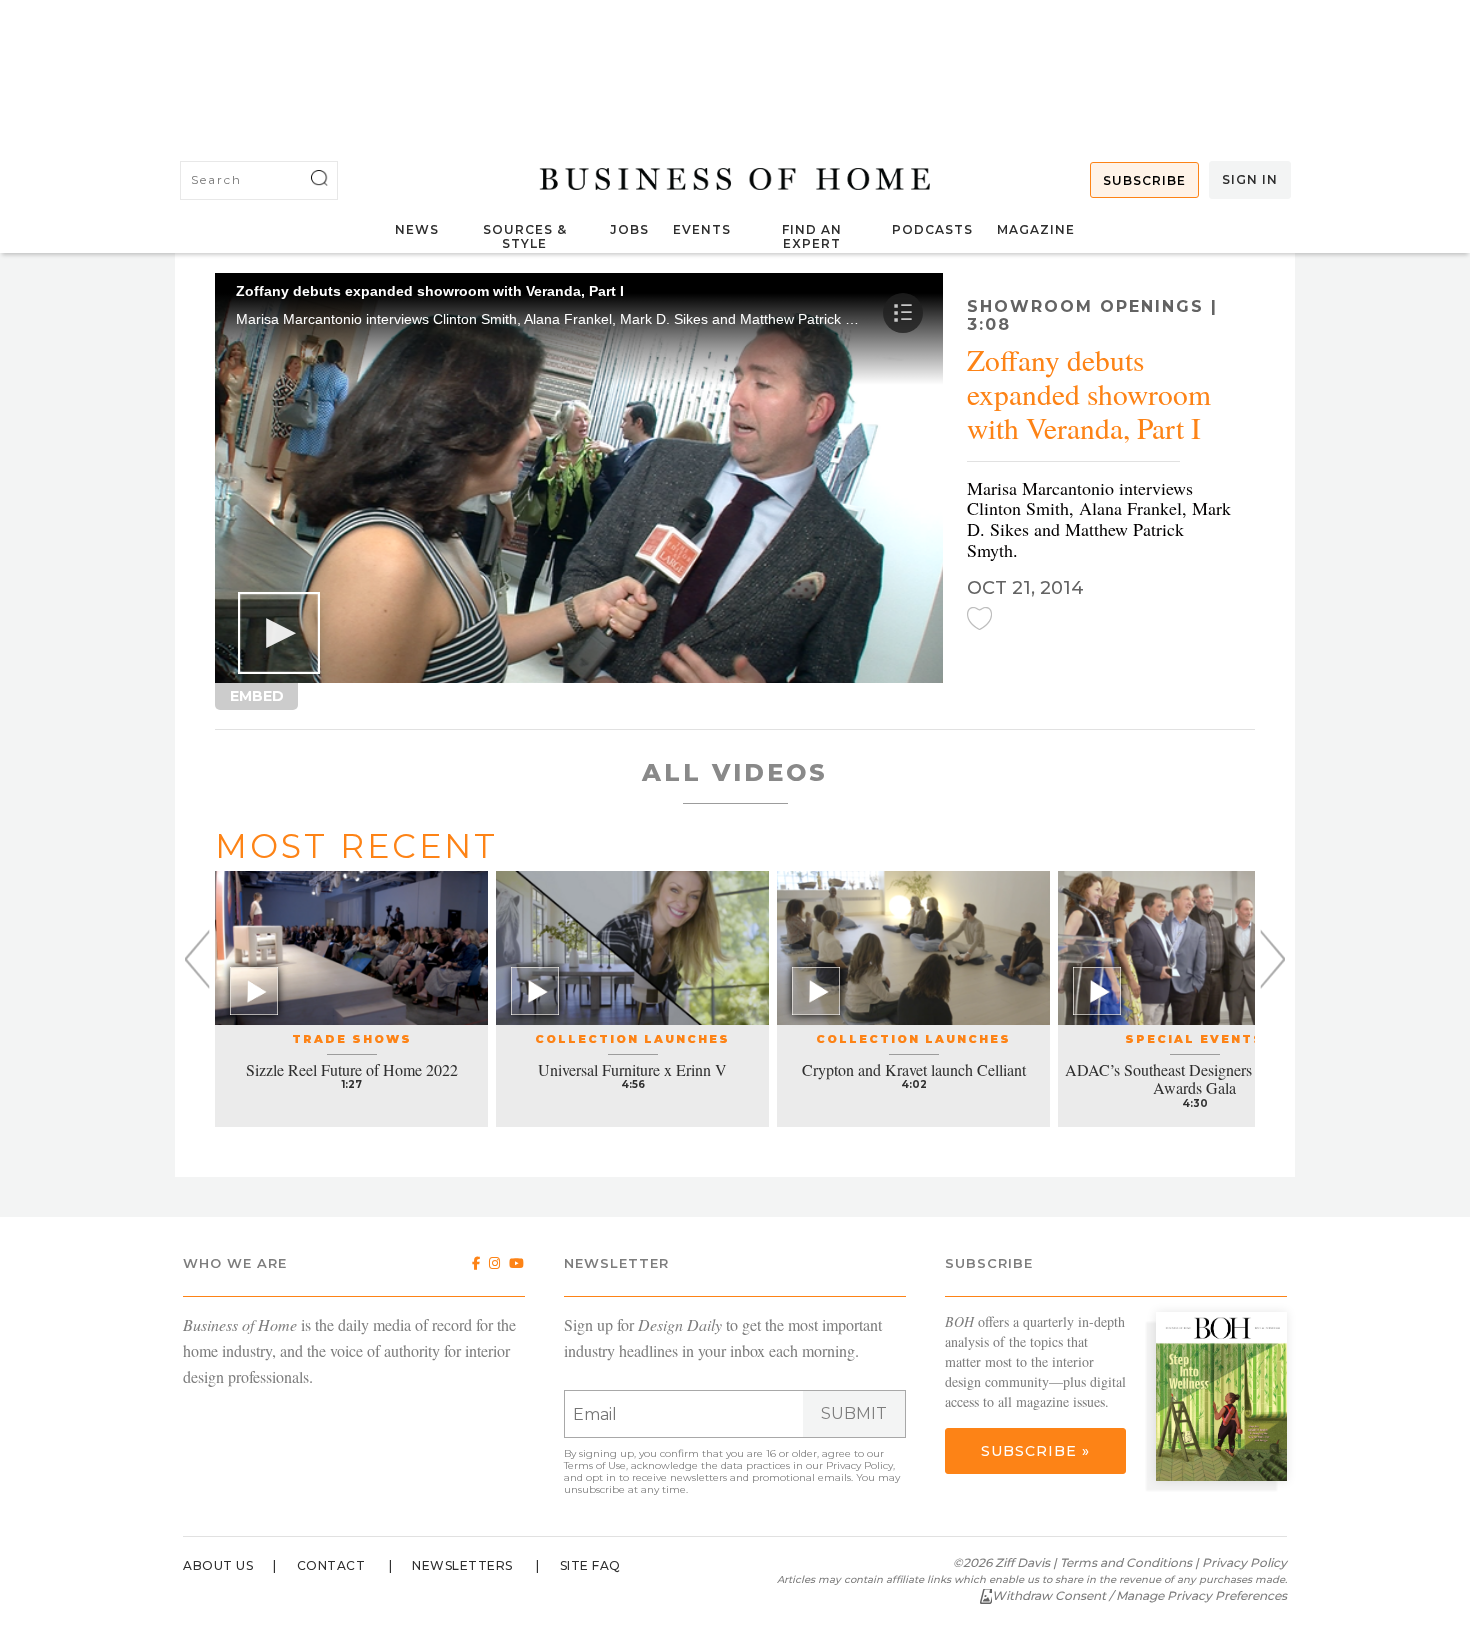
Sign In (1250, 179)
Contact (331, 1565)
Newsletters (462, 1565)
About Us (218, 1565)
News (417, 229)
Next (1272, 959)
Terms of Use (595, 1465)
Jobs (629, 229)
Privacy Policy (859, 1465)
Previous (197, 959)
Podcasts (932, 229)
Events (702, 229)
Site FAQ (590, 1565)
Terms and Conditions (1126, 1562)
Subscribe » (1035, 1451)
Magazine (1036, 229)
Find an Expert (812, 236)
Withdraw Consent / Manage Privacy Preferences (1139, 1595)
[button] (279, 633)
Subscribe (1144, 180)
